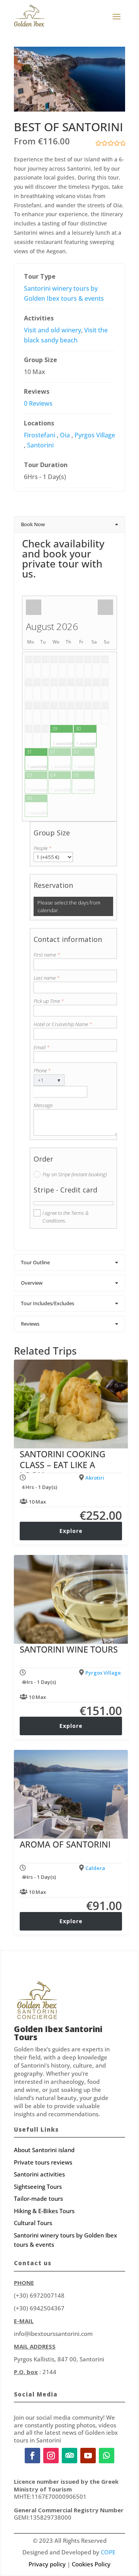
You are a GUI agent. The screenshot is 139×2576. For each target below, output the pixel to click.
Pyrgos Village (95, 435)
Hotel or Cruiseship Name (63, 1024)
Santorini (40, 445)
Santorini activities (39, 2174)
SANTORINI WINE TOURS (69, 1649)
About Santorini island (44, 2150)
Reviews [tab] (30, 1324)
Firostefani (40, 435)
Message (43, 1105)
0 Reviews (38, 403)
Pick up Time (49, 1001)
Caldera (95, 1868)
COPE (108, 2552)
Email (42, 1047)
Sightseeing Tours (38, 2186)
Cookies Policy (91, 2564)
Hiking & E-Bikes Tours (44, 2211)
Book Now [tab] (33, 524)
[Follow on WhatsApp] (107, 2456)
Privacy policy (47, 2564)
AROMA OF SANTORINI (65, 1844)
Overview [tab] (32, 1283)
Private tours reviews (43, 2162)
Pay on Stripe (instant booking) (75, 1174)
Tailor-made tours (38, 2198)
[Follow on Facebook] (32, 2456)
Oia (65, 435)
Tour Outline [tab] (35, 1262)
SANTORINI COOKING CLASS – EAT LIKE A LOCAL (63, 1464)
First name (47, 955)
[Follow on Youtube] (88, 2456)
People (42, 848)
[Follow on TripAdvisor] (69, 2456)
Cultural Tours (33, 2223)
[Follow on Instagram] (51, 2456)
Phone (42, 1070)
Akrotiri (95, 1478)
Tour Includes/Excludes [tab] (47, 1303)
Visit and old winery (53, 330)
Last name (47, 978)
